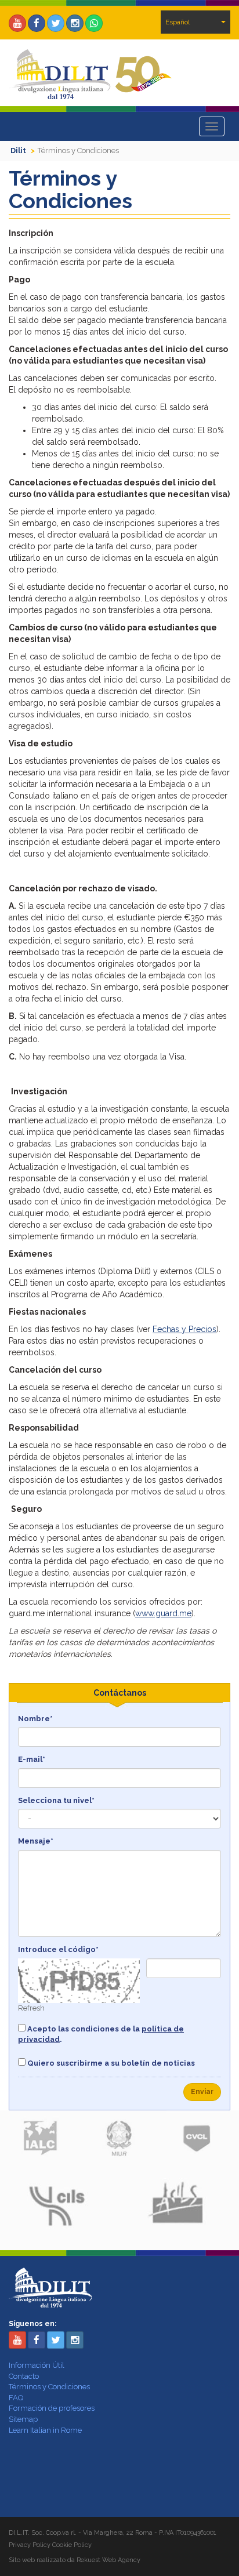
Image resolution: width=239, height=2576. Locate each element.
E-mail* (32, 1759)
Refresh (31, 2008)
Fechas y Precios (184, 1329)
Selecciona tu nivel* (56, 1800)
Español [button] (178, 22)
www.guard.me (163, 1613)
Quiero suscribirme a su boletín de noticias (110, 2063)
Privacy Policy (30, 2545)
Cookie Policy (72, 2545)
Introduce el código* (58, 1949)
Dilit (18, 150)
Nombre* (35, 1719)
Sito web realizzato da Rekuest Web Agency (75, 2560)
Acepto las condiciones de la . (101, 2034)
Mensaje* (36, 1841)
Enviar (202, 2092)
